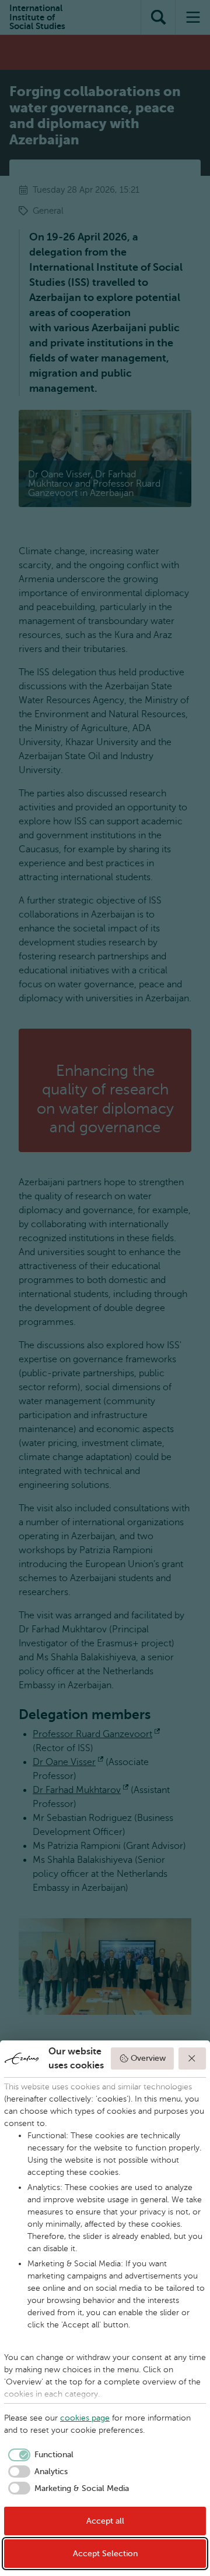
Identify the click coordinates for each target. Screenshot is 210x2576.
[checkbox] (39, 2455)
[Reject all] (192, 2058)
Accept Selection (105, 2554)
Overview (148, 2058)
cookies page (85, 2418)
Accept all (105, 2521)
